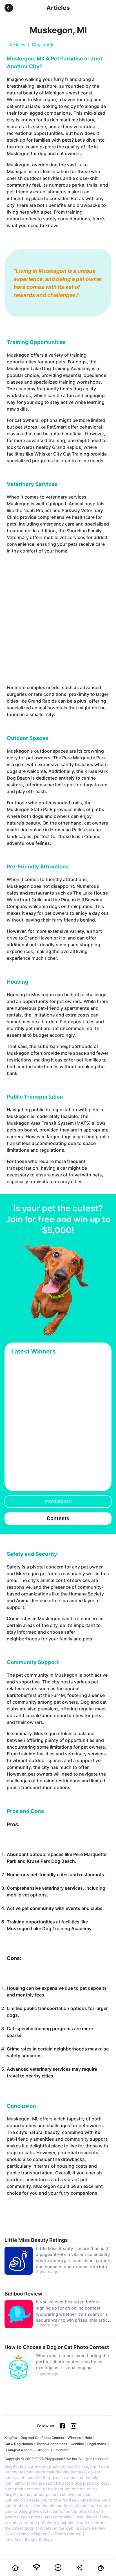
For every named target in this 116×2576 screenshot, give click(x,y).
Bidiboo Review (91, 2528)
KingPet (11, 2438)
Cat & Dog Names (19, 2444)
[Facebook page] (62, 2426)
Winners (74, 2438)
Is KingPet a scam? (19, 2450)
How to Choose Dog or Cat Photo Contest (43, 2534)
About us (45, 2450)
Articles (17, 45)
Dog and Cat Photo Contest (42, 2438)
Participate (58, 1501)
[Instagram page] (73, 2426)
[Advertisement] (58, 619)
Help (88, 2438)
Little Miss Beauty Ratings (29, 2539)
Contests (58, 1518)
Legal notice (97, 2444)
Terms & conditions (52, 2444)
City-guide (43, 45)
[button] (9, 8)
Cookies (77, 2444)
